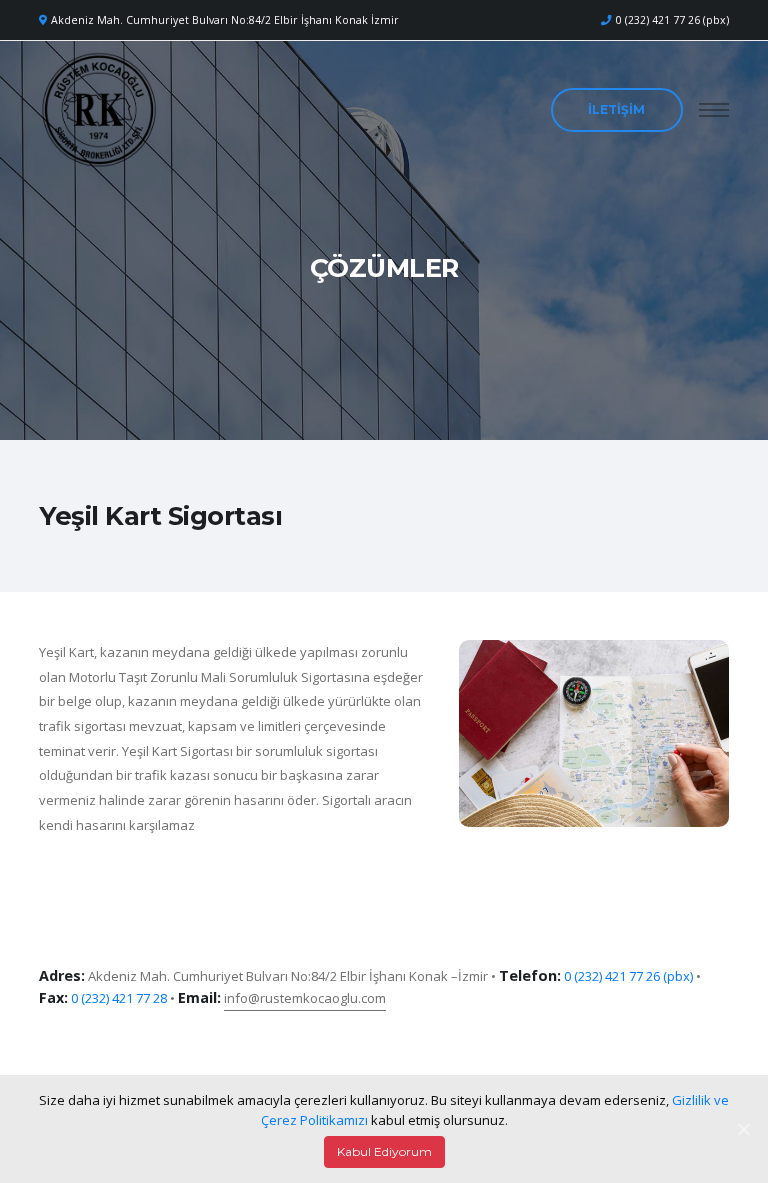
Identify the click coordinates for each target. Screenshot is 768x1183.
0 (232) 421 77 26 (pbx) (672, 20)
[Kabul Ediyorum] (743, 1129)
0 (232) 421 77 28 (119, 998)
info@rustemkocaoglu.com (305, 998)
